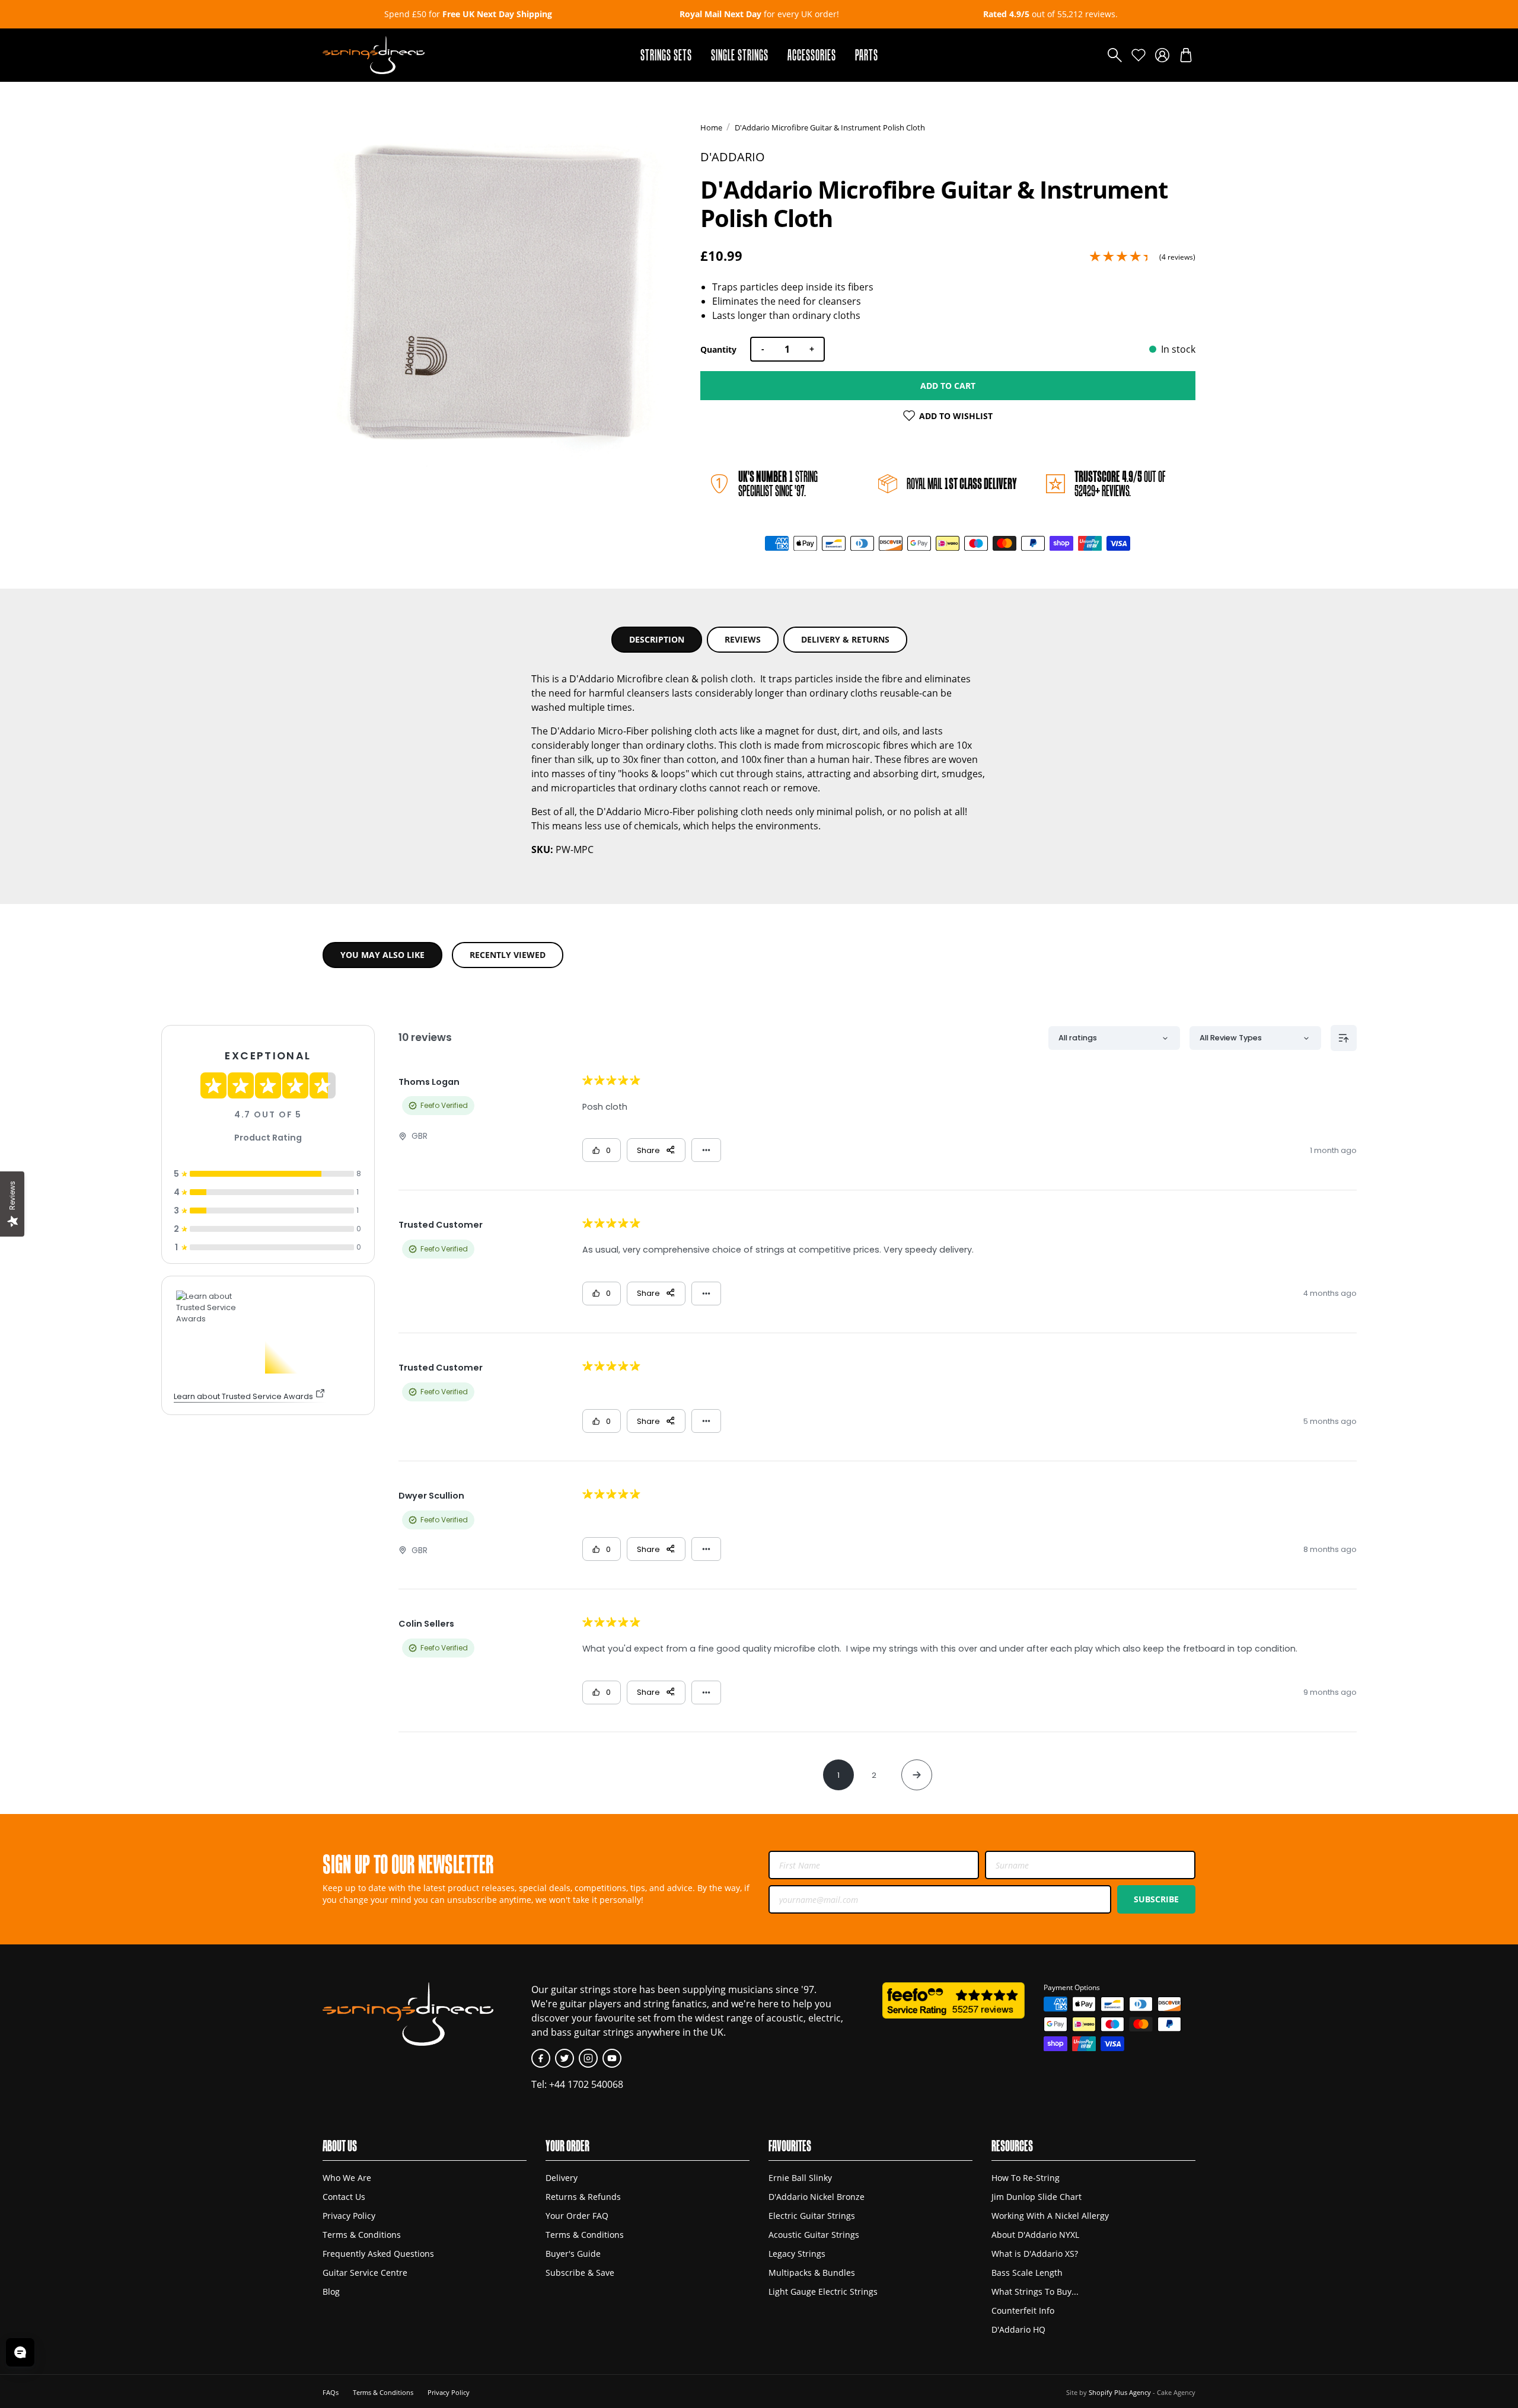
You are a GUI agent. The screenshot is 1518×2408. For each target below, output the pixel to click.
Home (711, 127)
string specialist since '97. (778, 483)
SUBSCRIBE (1156, 1899)
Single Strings (740, 55)
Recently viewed (508, 955)
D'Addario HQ (1018, 2329)
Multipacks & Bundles (812, 2273)
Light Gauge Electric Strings (823, 2292)
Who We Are (347, 2178)
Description (657, 639)
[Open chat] (20, 2352)
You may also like (382, 955)
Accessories (812, 55)
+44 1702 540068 (586, 2084)
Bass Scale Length (1027, 2273)
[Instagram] (588, 2058)
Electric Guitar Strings (812, 2216)
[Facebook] (541, 2058)
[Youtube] (612, 2058)
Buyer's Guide (573, 2254)
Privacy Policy (349, 2216)
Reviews (743, 639)
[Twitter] (565, 2058)
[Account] (1162, 55)
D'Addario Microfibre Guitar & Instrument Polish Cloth (830, 127)
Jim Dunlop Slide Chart (1037, 2197)
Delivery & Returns (845, 639)
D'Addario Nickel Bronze (817, 2197)
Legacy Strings (797, 2254)
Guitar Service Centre (365, 2273)
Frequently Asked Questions (378, 2254)
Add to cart (948, 386)
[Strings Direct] (374, 55)
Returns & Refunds (583, 2197)
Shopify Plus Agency (1120, 2392)
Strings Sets (666, 55)
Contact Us (344, 2197)
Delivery (562, 2178)
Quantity (718, 349)
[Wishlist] (1138, 55)
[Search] (1115, 55)
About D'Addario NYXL (1035, 2235)
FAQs (331, 2392)
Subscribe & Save (580, 2273)
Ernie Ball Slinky (800, 2178)
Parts (867, 55)
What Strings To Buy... (1035, 2292)
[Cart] (1186, 55)
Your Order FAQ (577, 2216)
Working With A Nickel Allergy (1050, 2216)
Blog (331, 2292)
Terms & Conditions (362, 2235)
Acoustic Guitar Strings (814, 2235)
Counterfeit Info (1023, 2310)
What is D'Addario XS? (1035, 2254)
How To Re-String (1026, 2178)
